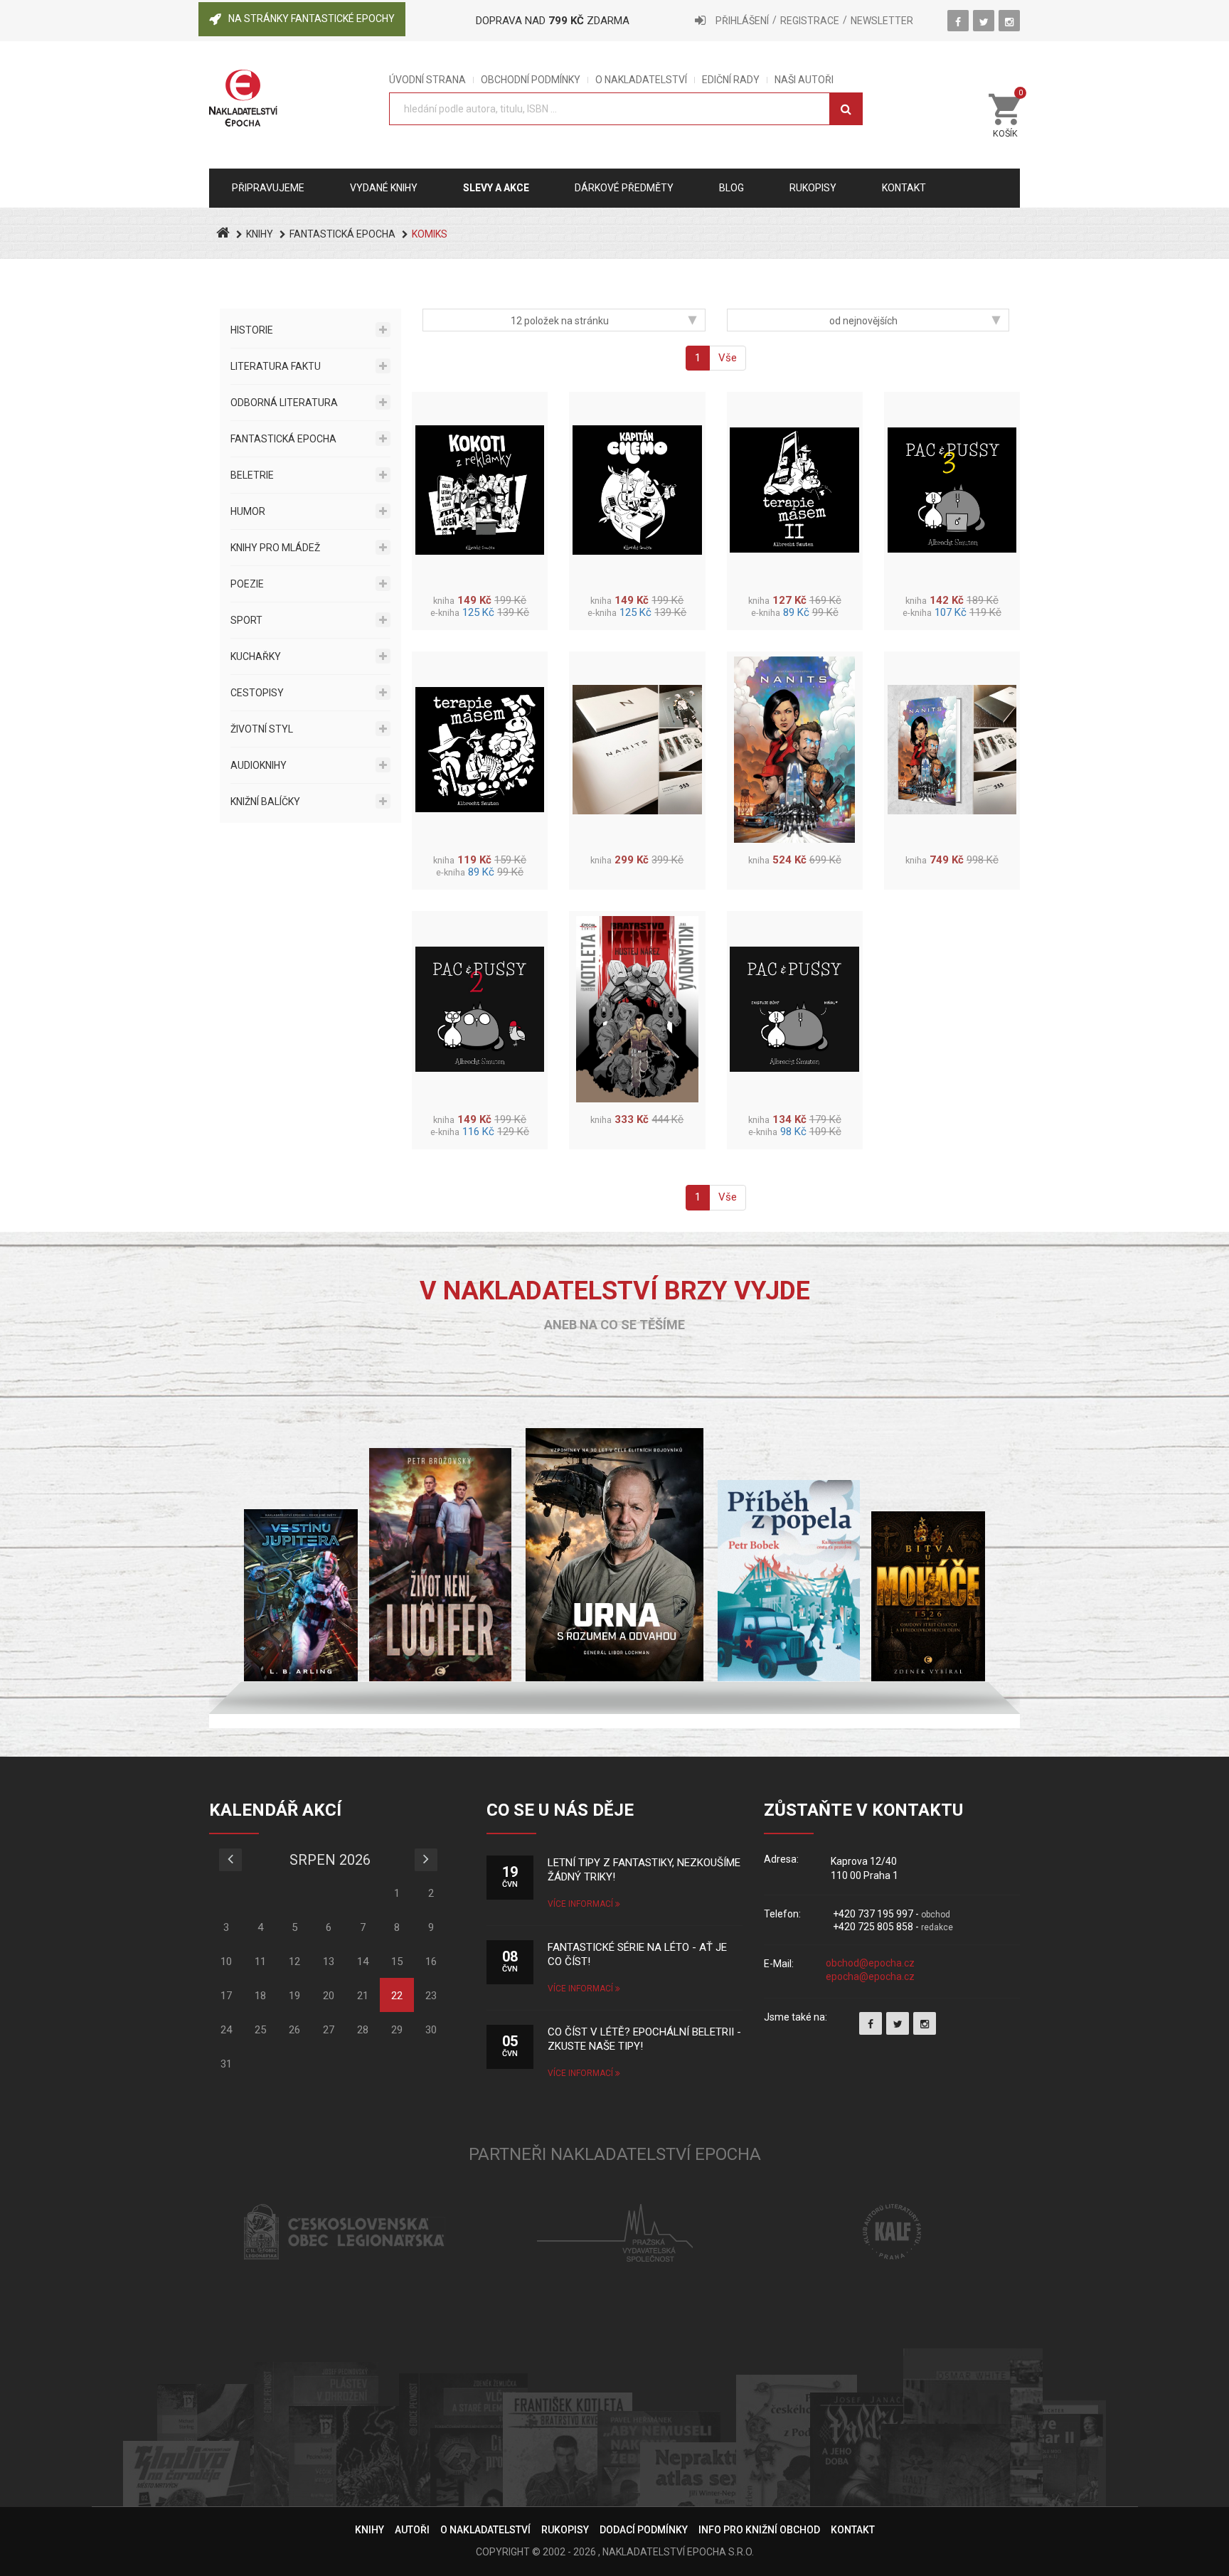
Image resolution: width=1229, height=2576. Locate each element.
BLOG (731, 188)
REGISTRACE (810, 21)
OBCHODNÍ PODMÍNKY (531, 80)
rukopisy (813, 188)
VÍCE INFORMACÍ (581, 1904)
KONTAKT (853, 2530)
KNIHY (260, 234)
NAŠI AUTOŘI (804, 80)
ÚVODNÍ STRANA (427, 80)
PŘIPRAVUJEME (268, 188)
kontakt (904, 188)
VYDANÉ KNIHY (384, 188)
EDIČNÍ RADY (731, 80)
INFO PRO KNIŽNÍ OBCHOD (759, 2530)
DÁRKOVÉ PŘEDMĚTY (624, 188)
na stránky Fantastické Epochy (312, 18)
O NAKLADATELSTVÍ (641, 80)
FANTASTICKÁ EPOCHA (342, 234)
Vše (728, 358)
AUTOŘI (412, 2530)
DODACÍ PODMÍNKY (644, 2530)
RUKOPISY (565, 2530)
